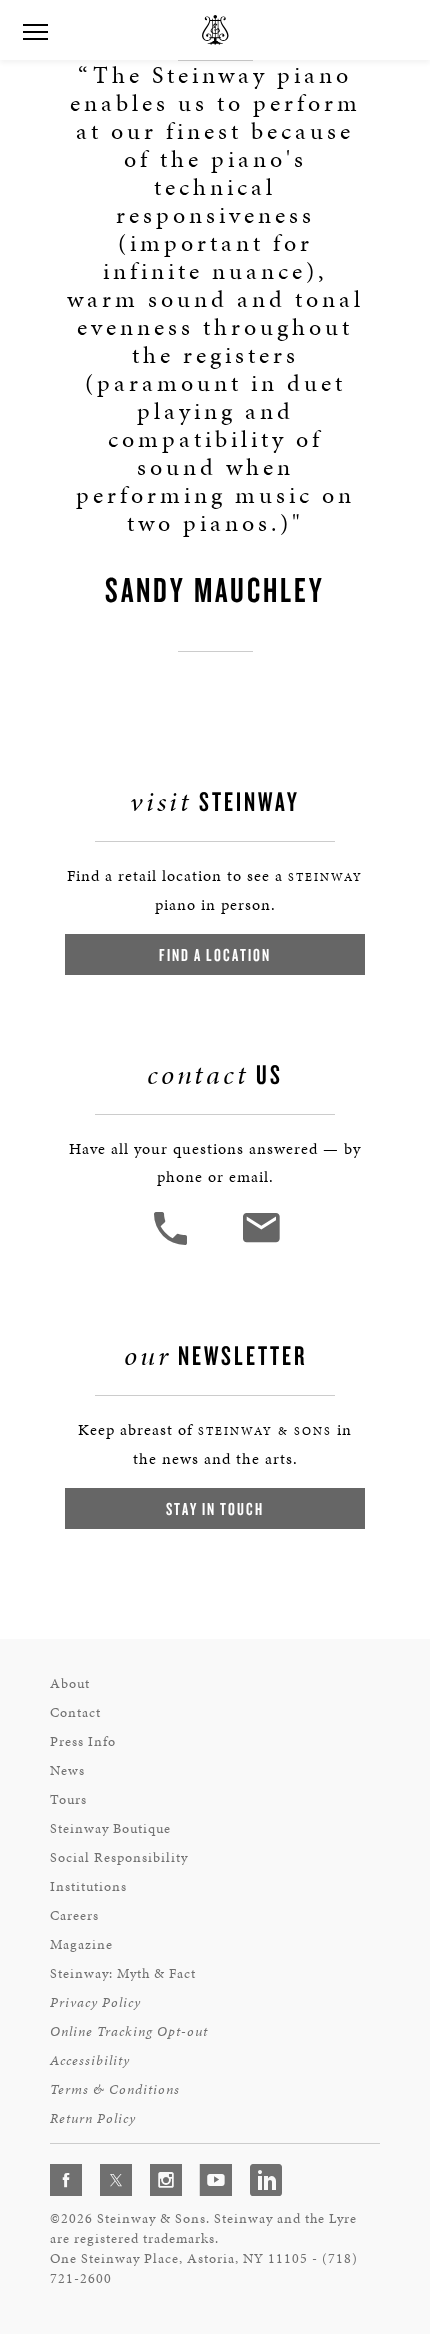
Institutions (88, 1886)
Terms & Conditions (115, 2089)
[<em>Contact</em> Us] (260, 1242)
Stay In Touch (215, 1508)
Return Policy (93, 2118)
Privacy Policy (95, 2002)
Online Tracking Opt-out (129, 2031)
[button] (173, 1242)
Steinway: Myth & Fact (123, 1973)
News (67, 1770)
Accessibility (90, 2060)
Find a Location (215, 954)
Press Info (83, 1741)
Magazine (81, 1944)
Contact (75, 1712)
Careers (74, 1915)
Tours (68, 1799)
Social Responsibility (119, 1857)
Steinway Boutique (110, 1828)
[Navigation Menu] (35, 30)
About (70, 1683)
